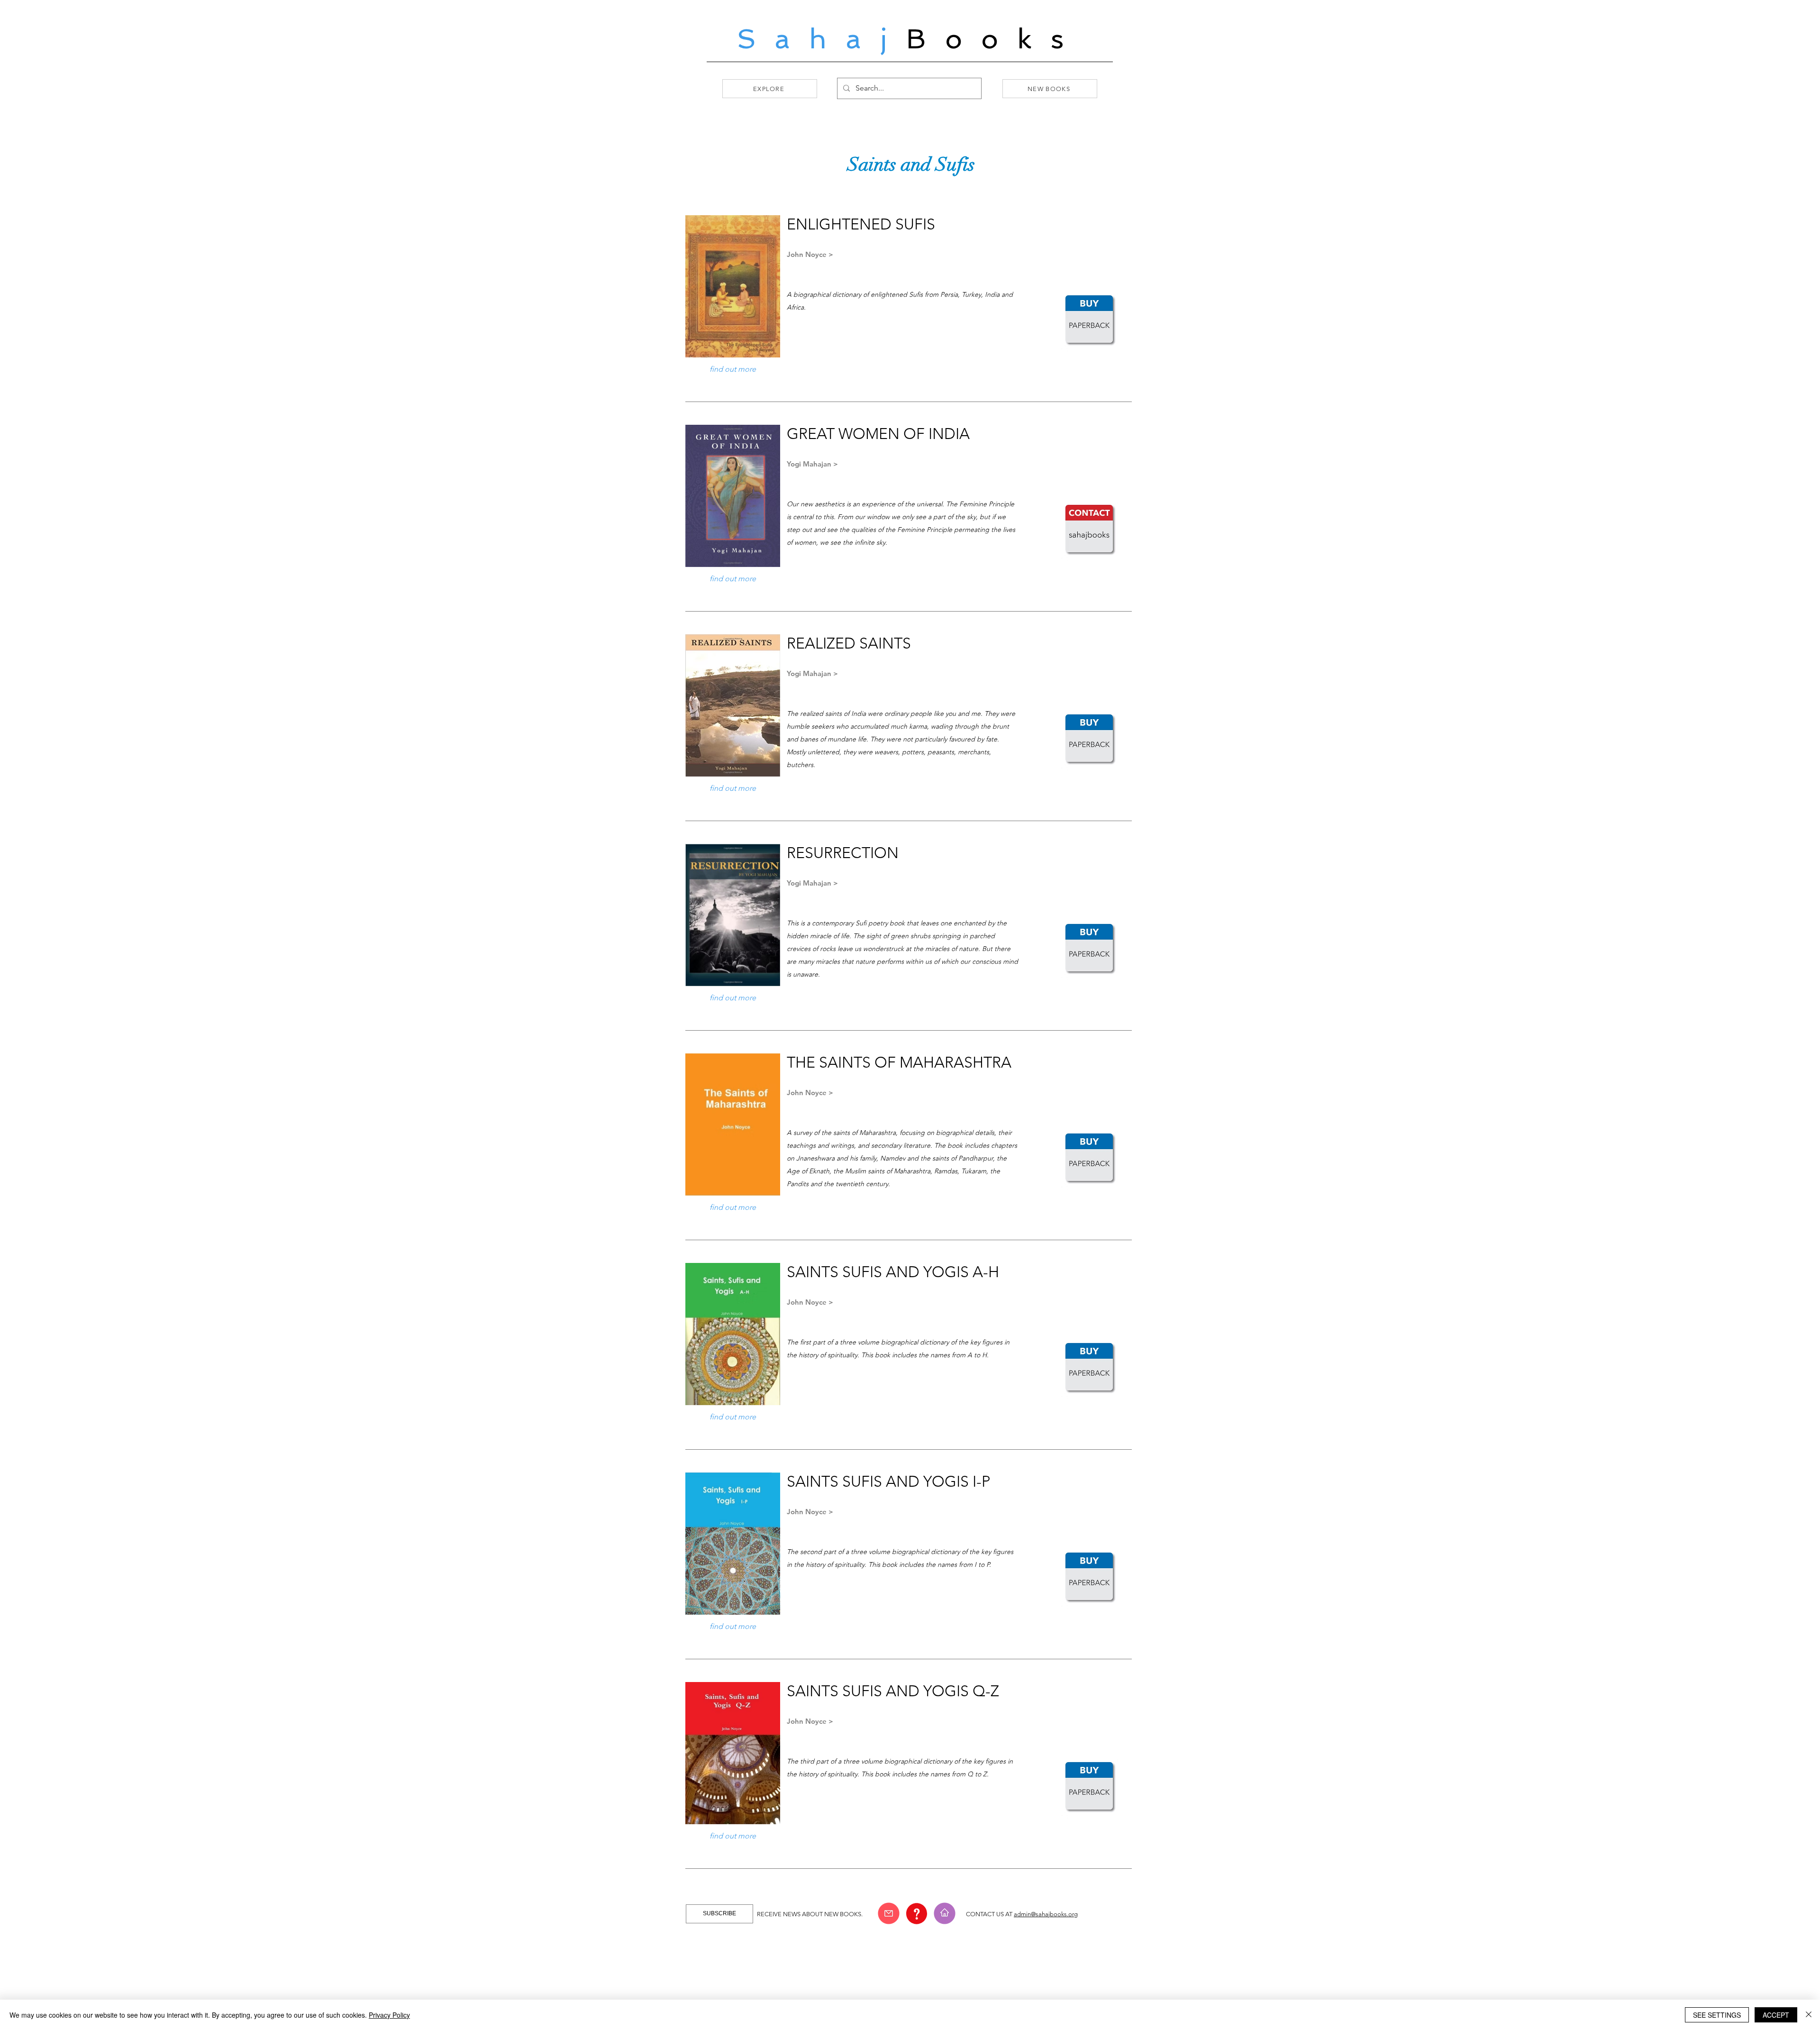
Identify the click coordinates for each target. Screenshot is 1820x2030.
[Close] (1809, 2015)
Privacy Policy (389, 2015)
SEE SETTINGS (1717, 2015)
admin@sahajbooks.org (1046, 1914)
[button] (889, 1913)
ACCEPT (1776, 2015)
